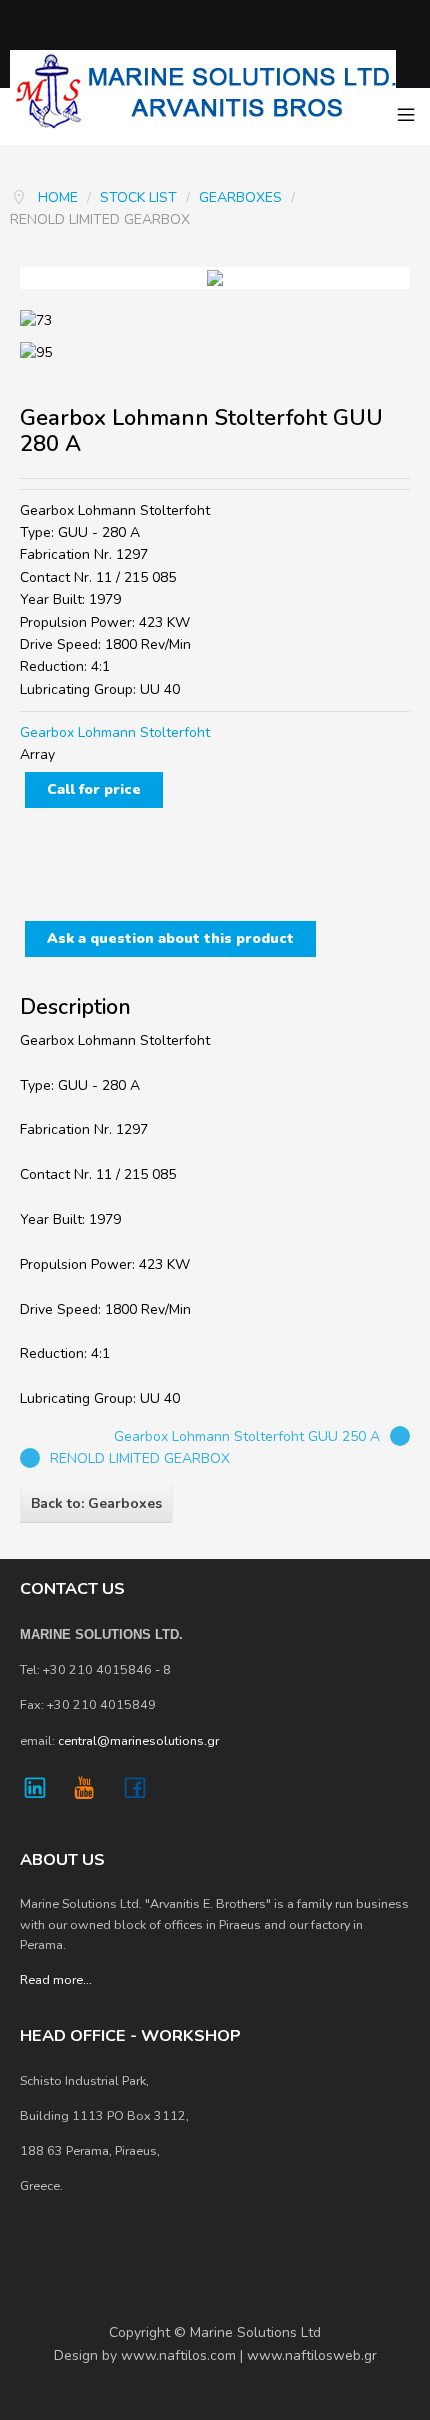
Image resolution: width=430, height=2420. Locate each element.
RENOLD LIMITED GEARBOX (140, 1458)
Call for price (94, 789)
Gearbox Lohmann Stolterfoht (115, 732)
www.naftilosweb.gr (312, 2355)
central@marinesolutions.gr (138, 1740)
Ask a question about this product (170, 938)
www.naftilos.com (178, 2355)
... (87, 1979)
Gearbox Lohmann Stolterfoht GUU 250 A (247, 1436)
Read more (51, 1979)
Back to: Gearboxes (96, 1503)
